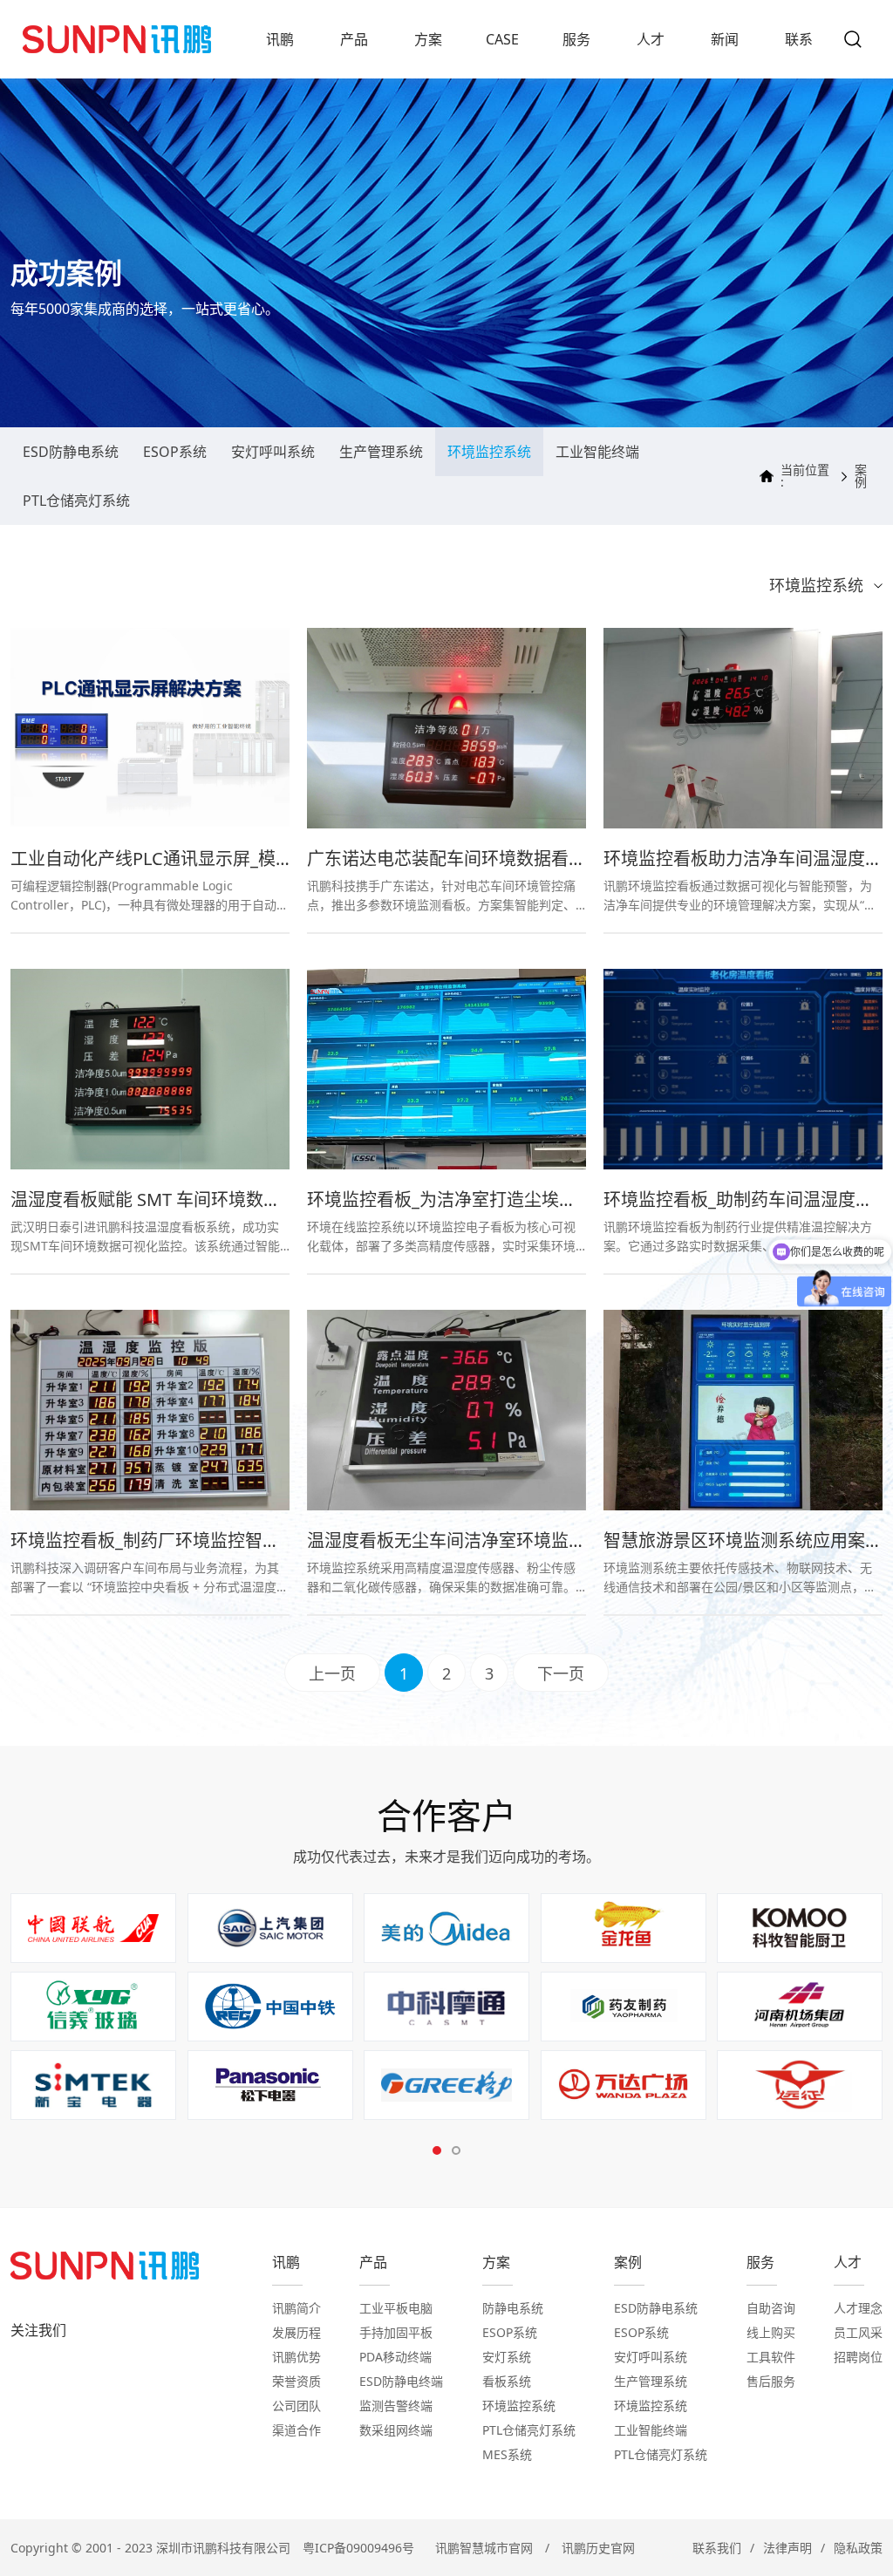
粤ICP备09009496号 (358, 2548)
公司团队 (297, 2406)
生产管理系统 (381, 452)
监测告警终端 (396, 2406)
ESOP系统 (175, 452)
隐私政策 (858, 2548)
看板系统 (507, 2381)
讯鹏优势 (297, 2357)
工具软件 (771, 2357)
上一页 (332, 1673)
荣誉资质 (297, 2381)
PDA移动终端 (395, 2357)
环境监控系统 (489, 452)
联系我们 (717, 2548)
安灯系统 (507, 2357)
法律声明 (787, 2548)
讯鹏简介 (297, 2308)
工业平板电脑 (396, 2308)
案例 (861, 476)
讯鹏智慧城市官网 (484, 2548)
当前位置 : (805, 476)
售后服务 (771, 2381)
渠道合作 (297, 2430)
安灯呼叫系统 (273, 452)
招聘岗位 (858, 2357)
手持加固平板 (396, 2332)
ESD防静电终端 (401, 2381)
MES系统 (507, 2454)
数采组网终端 (396, 2430)
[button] (437, 2150)
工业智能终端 (597, 452)
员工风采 (858, 2332)
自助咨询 (771, 2308)
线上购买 (771, 2332)
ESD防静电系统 (71, 452)
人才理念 (858, 2308)
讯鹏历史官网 (598, 2548)
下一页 (561, 1673)
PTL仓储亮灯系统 (76, 501)
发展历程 (297, 2332)
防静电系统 (513, 2308)
